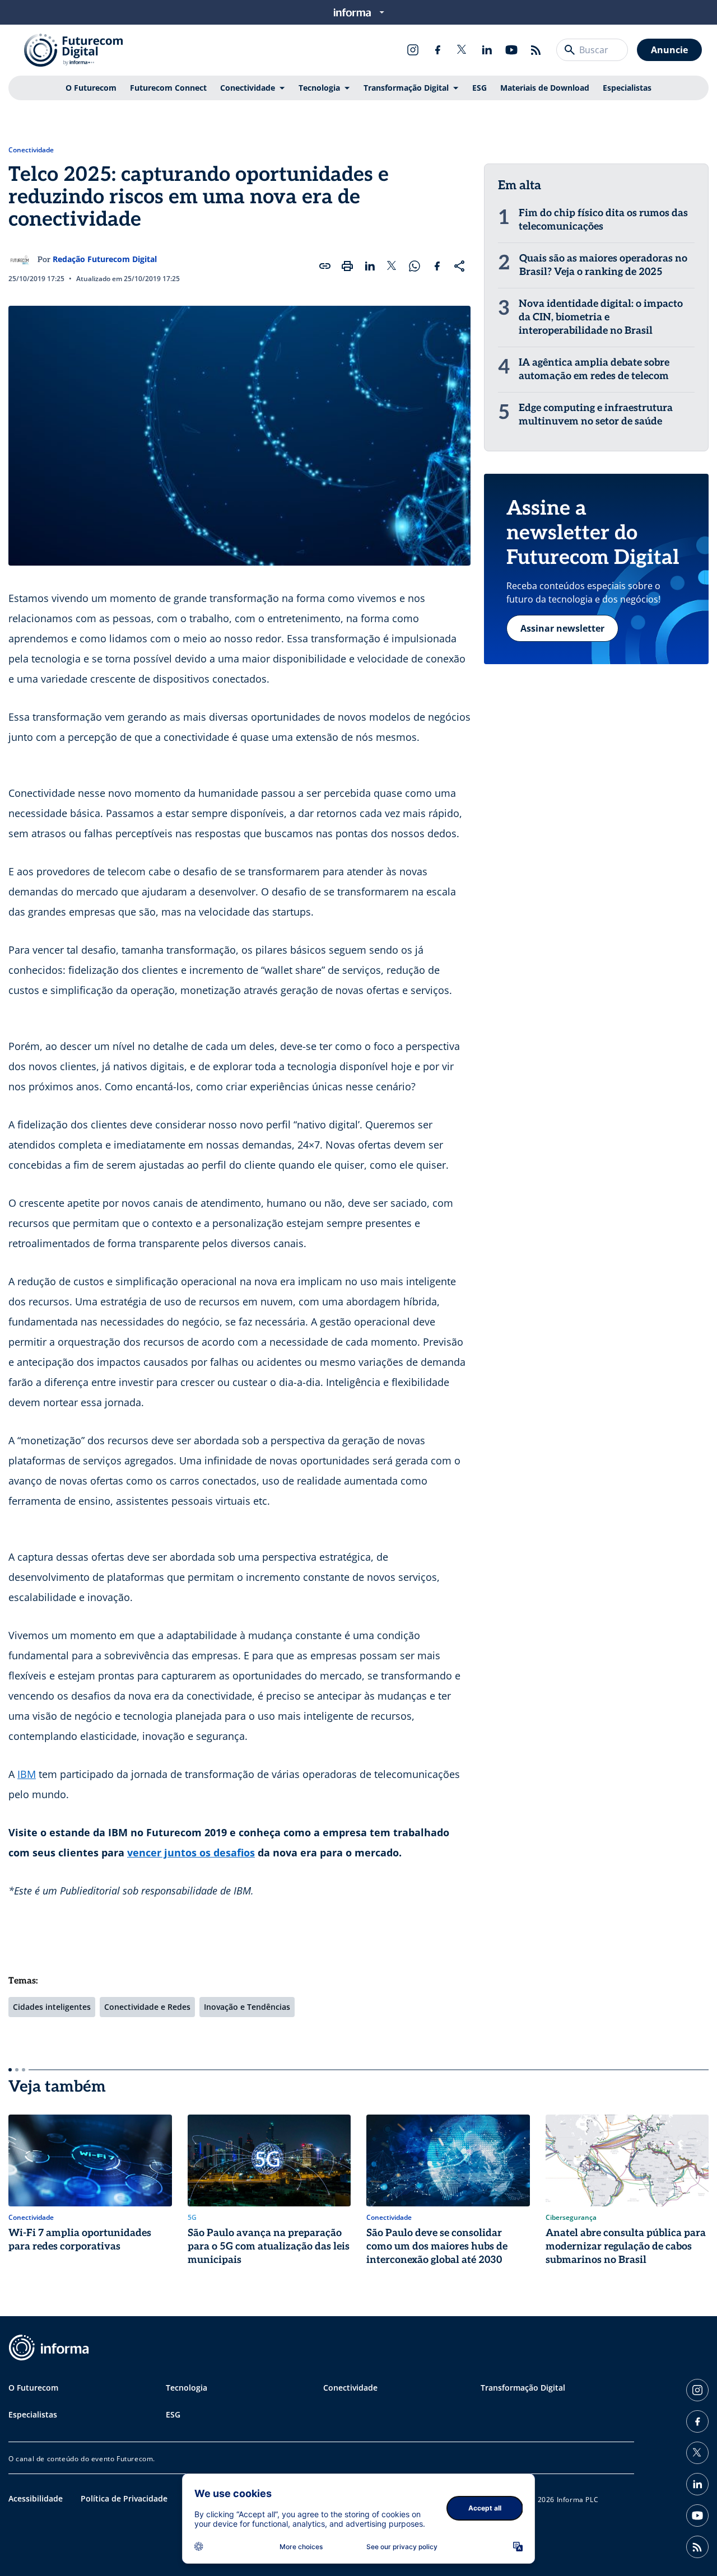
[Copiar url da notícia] (325, 266)
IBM (27, 1774)
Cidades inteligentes (52, 2007)
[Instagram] (413, 50)
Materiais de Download (545, 88)
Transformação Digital (406, 88)
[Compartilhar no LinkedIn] (370, 266)
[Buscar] (570, 50)
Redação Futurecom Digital (105, 259)
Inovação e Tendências (247, 2007)
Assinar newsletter (562, 628)
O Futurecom (91, 88)
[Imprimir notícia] (347, 266)
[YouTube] (511, 50)
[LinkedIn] (487, 50)
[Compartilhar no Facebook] (437, 266)
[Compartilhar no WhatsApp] (415, 266)
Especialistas (627, 88)
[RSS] (536, 50)
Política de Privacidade (124, 2498)
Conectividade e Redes (147, 2007)
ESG (479, 88)
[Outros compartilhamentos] (459, 266)
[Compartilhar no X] (392, 266)
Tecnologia (319, 88)
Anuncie (669, 50)
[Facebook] (437, 50)
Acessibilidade (36, 2498)
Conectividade (248, 88)
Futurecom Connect (168, 88)
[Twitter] (462, 50)
